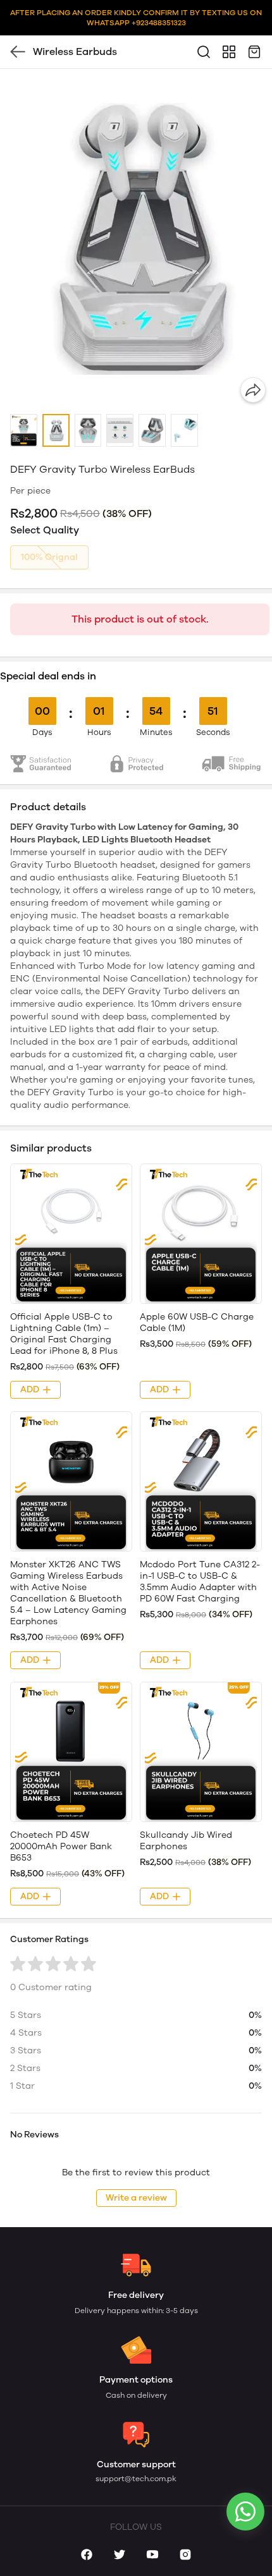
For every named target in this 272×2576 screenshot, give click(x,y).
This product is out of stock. (140, 619)
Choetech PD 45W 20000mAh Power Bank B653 (61, 1846)
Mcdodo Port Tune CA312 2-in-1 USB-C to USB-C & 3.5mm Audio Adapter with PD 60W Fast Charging (200, 1582)
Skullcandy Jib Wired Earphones (186, 1841)
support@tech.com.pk (136, 2479)
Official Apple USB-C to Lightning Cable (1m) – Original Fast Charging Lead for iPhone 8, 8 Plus (64, 1334)
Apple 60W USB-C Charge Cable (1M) (197, 1322)
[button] (24, 431)
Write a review (136, 2198)
